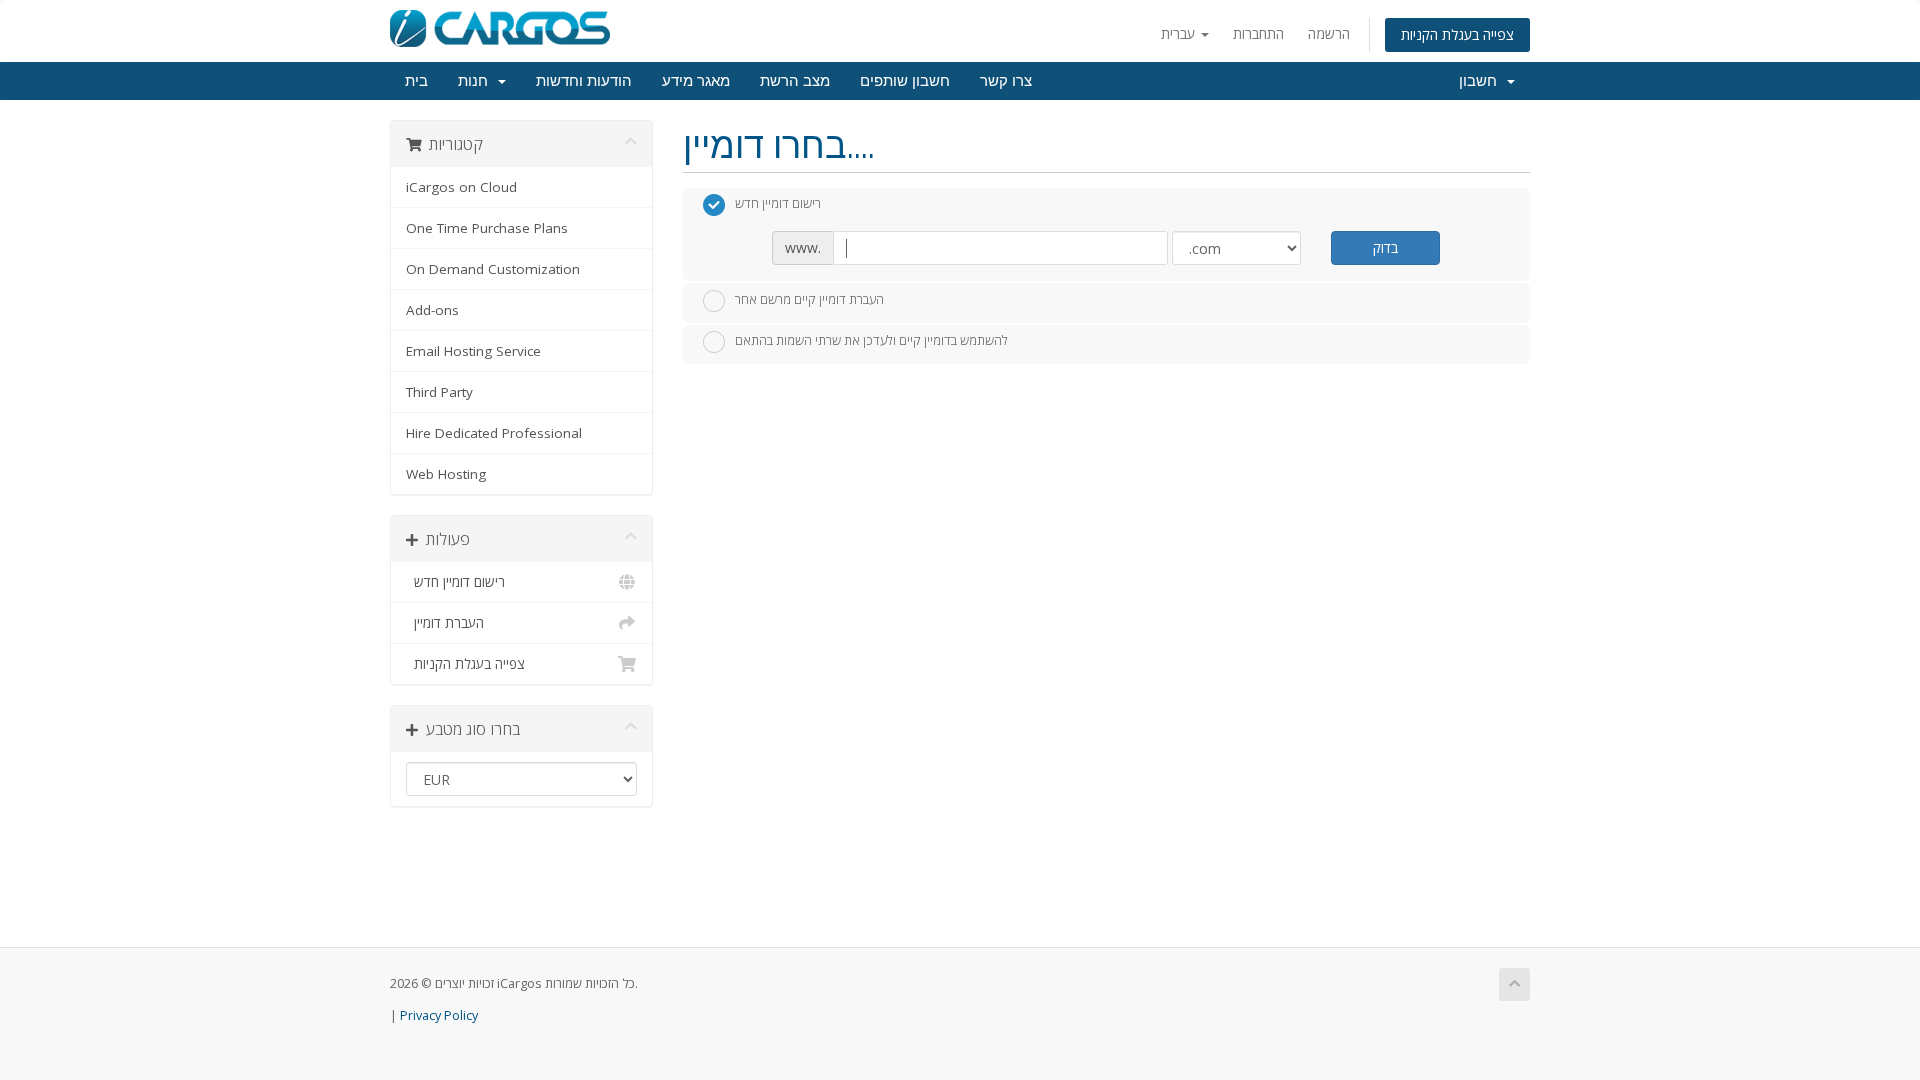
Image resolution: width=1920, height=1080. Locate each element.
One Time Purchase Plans (487, 228)
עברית (1180, 33)
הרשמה (1329, 33)
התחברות (1258, 33)
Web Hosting (446, 474)
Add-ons (432, 310)
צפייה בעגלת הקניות (1457, 34)
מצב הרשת (795, 81)
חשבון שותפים (905, 81)
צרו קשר (1006, 81)
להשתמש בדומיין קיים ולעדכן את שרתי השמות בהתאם (871, 341)
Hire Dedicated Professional (494, 433)
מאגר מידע (696, 81)
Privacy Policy (439, 1015)
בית (416, 81)
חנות (477, 81)
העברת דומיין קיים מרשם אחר (809, 299)
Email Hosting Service (473, 351)
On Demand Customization (493, 269)
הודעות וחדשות (584, 81)
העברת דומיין (445, 623)
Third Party (439, 392)
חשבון (1482, 81)
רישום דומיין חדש (455, 582)
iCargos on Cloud (461, 187)
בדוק (1385, 247)
